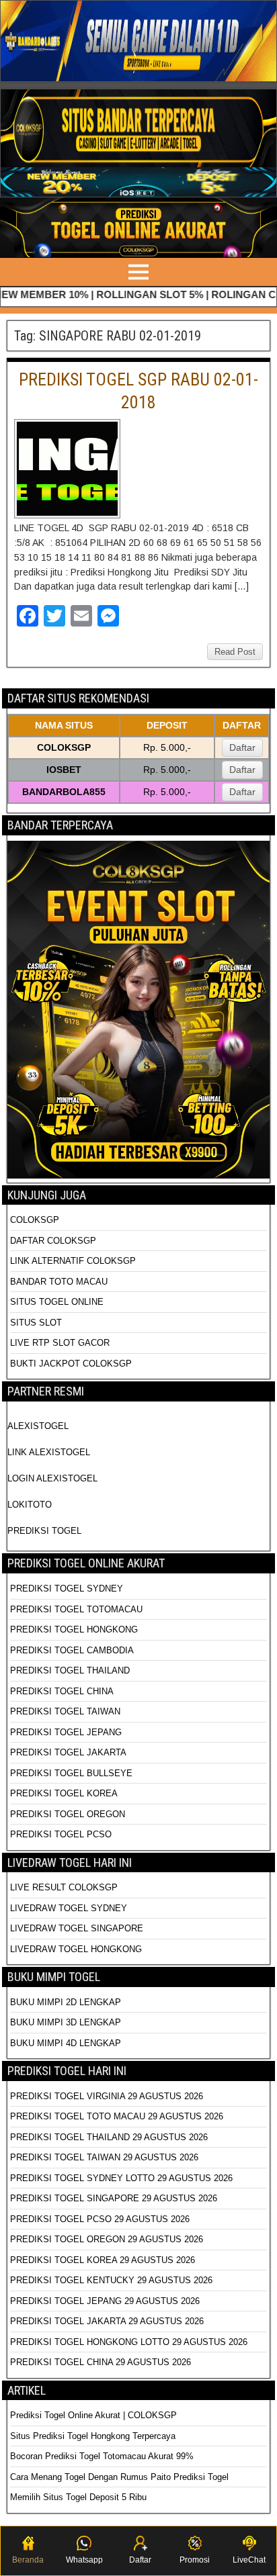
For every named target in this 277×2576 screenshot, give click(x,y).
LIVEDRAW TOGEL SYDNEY (69, 1908)
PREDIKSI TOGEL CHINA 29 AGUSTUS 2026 (101, 2362)
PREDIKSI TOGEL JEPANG (66, 1732)
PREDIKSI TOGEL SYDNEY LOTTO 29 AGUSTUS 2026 (121, 2178)
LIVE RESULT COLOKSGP (64, 1887)
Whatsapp (84, 2560)
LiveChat (249, 2560)
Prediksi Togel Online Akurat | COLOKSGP (93, 2415)
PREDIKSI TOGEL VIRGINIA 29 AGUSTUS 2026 (107, 2096)
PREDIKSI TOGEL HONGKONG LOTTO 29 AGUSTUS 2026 (129, 2342)
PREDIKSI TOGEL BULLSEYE (71, 1773)
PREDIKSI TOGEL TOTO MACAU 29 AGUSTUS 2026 (117, 2116)
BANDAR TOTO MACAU (59, 1282)
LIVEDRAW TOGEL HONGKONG (76, 1949)
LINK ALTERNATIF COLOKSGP (73, 1261)
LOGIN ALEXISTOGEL (52, 1478)
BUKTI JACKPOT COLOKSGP (71, 1364)
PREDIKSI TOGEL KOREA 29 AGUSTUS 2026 (103, 2260)
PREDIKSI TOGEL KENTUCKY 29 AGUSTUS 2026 (111, 2280)
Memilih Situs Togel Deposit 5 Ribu (78, 2497)
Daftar (242, 747)
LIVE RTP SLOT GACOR (60, 1343)
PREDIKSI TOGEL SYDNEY (67, 1589)
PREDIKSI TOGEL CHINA (62, 1691)
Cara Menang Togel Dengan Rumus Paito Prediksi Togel (119, 2477)
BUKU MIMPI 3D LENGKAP (66, 2022)
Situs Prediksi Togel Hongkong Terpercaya (94, 2436)
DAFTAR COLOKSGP (53, 1241)
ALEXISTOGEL (38, 1426)
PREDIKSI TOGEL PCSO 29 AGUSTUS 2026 (100, 2219)
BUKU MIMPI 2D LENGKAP (66, 2002)
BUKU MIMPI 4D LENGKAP (66, 2043)
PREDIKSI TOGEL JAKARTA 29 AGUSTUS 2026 (107, 2321)
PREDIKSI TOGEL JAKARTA (68, 1752)
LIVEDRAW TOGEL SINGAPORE (77, 1928)
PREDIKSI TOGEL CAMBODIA (72, 1650)
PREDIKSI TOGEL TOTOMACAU (76, 1609)
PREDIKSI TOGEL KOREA (64, 1793)
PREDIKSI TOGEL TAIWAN (65, 1711)
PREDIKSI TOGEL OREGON (68, 1814)
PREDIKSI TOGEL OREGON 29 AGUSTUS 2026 (107, 2239)
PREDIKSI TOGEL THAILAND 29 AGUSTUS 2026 (109, 2137)
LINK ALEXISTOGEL (49, 1452)
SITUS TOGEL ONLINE (57, 1302)
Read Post (235, 652)
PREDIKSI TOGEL (44, 1531)
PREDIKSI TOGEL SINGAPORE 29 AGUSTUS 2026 (114, 2198)
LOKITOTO (30, 1505)
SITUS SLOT (36, 1323)
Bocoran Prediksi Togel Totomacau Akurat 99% (102, 2456)
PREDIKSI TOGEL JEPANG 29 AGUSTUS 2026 (105, 2301)
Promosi (195, 2560)
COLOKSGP (35, 1220)
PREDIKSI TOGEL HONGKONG (74, 1629)
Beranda (28, 2560)
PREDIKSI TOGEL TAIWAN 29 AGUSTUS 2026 (104, 2157)
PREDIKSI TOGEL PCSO (61, 1834)
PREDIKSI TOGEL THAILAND (70, 1670)
